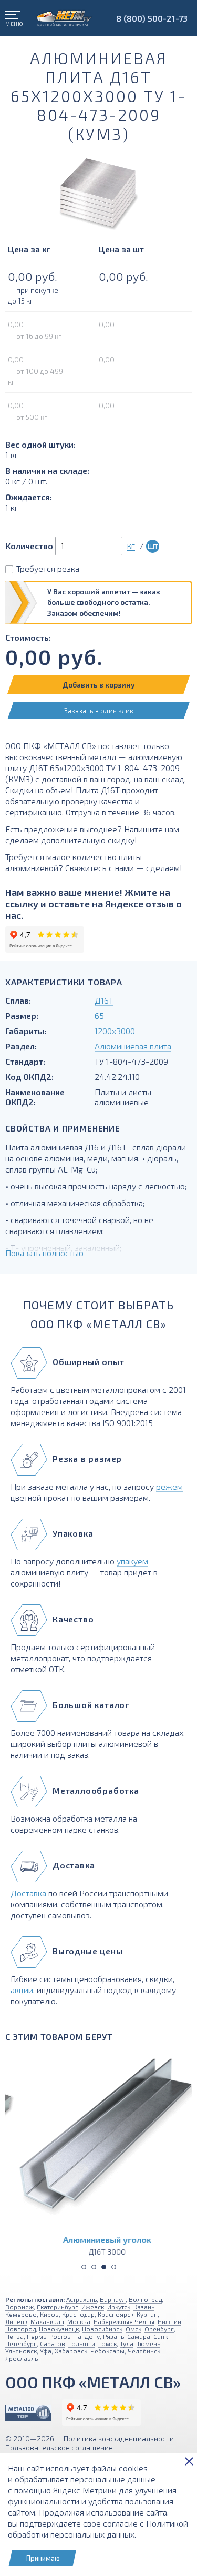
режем (169, 1486)
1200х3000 (115, 1031)
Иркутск (119, 2307)
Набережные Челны (124, 2321)
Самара (139, 2336)
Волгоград (145, 2299)
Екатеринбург (58, 2307)
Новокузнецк (59, 2329)
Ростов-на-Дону (75, 2336)
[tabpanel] (98, 2153)
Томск (107, 2343)
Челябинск (144, 2351)
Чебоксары (107, 2351)
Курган (147, 2314)
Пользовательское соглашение (59, 2447)
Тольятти (82, 2343)
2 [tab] (94, 2267)
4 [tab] (114, 2267)
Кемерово (21, 2314)
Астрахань (81, 2299)
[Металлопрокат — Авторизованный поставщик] (28, 2413)
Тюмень (148, 2343)
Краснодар (78, 2314)
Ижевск (93, 2307)
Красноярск (116, 2314)
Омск (133, 2329)
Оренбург (159, 2329)
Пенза (14, 2336)
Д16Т (104, 1000)
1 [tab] (84, 2267)
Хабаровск (71, 2351)
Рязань (113, 2336)
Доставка (28, 1893)
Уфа (46, 2351)
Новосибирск (102, 2329)
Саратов (53, 2343)
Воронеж (19, 2307)
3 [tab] (104, 2267)
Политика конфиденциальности (119, 2438)
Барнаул (113, 2299)
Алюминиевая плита (133, 1046)
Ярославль (22, 2358)
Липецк (16, 2321)
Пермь (37, 2336)
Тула (127, 2343)
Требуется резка (48, 568)
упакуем (132, 1561)
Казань (144, 2307)
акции (22, 1990)
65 (99, 1016)
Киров (49, 2314)
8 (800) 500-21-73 (152, 18)
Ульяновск (21, 2351)
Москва (79, 2321)
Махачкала (47, 2321)
